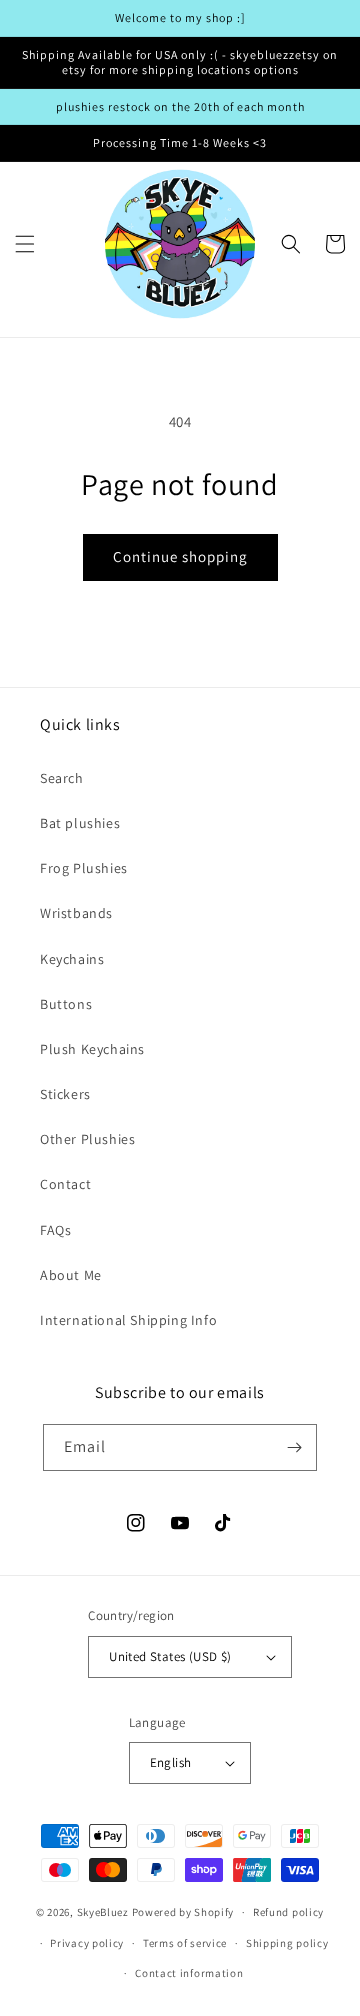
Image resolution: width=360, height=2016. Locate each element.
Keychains (72, 959)
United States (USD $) (170, 1656)
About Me (71, 1275)
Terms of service (185, 1943)
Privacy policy (87, 1943)
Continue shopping (180, 556)
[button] (25, 244)
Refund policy (288, 1912)
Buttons (66, 1004)
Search (62, 778)
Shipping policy (287, 1943)
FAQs (55, 1230)
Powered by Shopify (183, 1912)
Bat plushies (80, 823)
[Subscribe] (294, 1447)
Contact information (189, 1973)
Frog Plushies (84, 868)
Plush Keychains (92, 1049)
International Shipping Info (128, 1320)
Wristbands (76, 913)
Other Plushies (87, 1139)
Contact (65, 1184)
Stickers (65, 1094)
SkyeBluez (103, 1912)
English (171, 1762)
